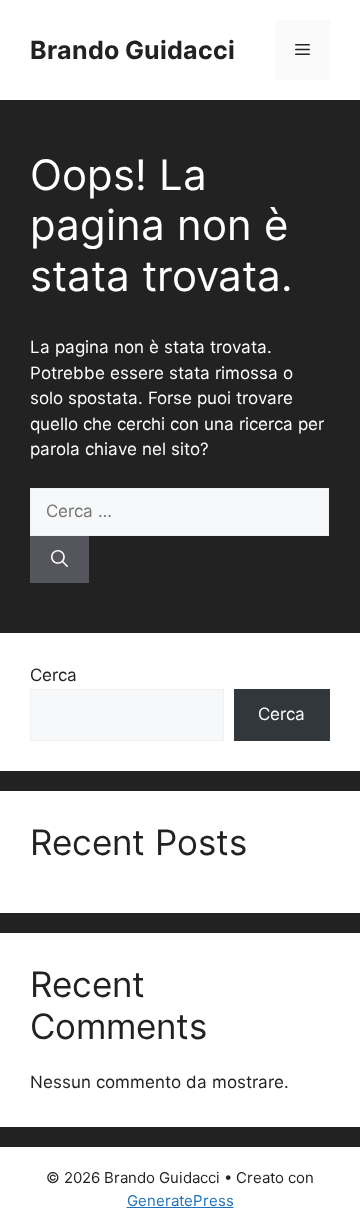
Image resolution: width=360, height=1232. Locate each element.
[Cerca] (59, 560)
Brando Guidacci (132, 50)
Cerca (53, 675)
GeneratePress (180, 1200)
